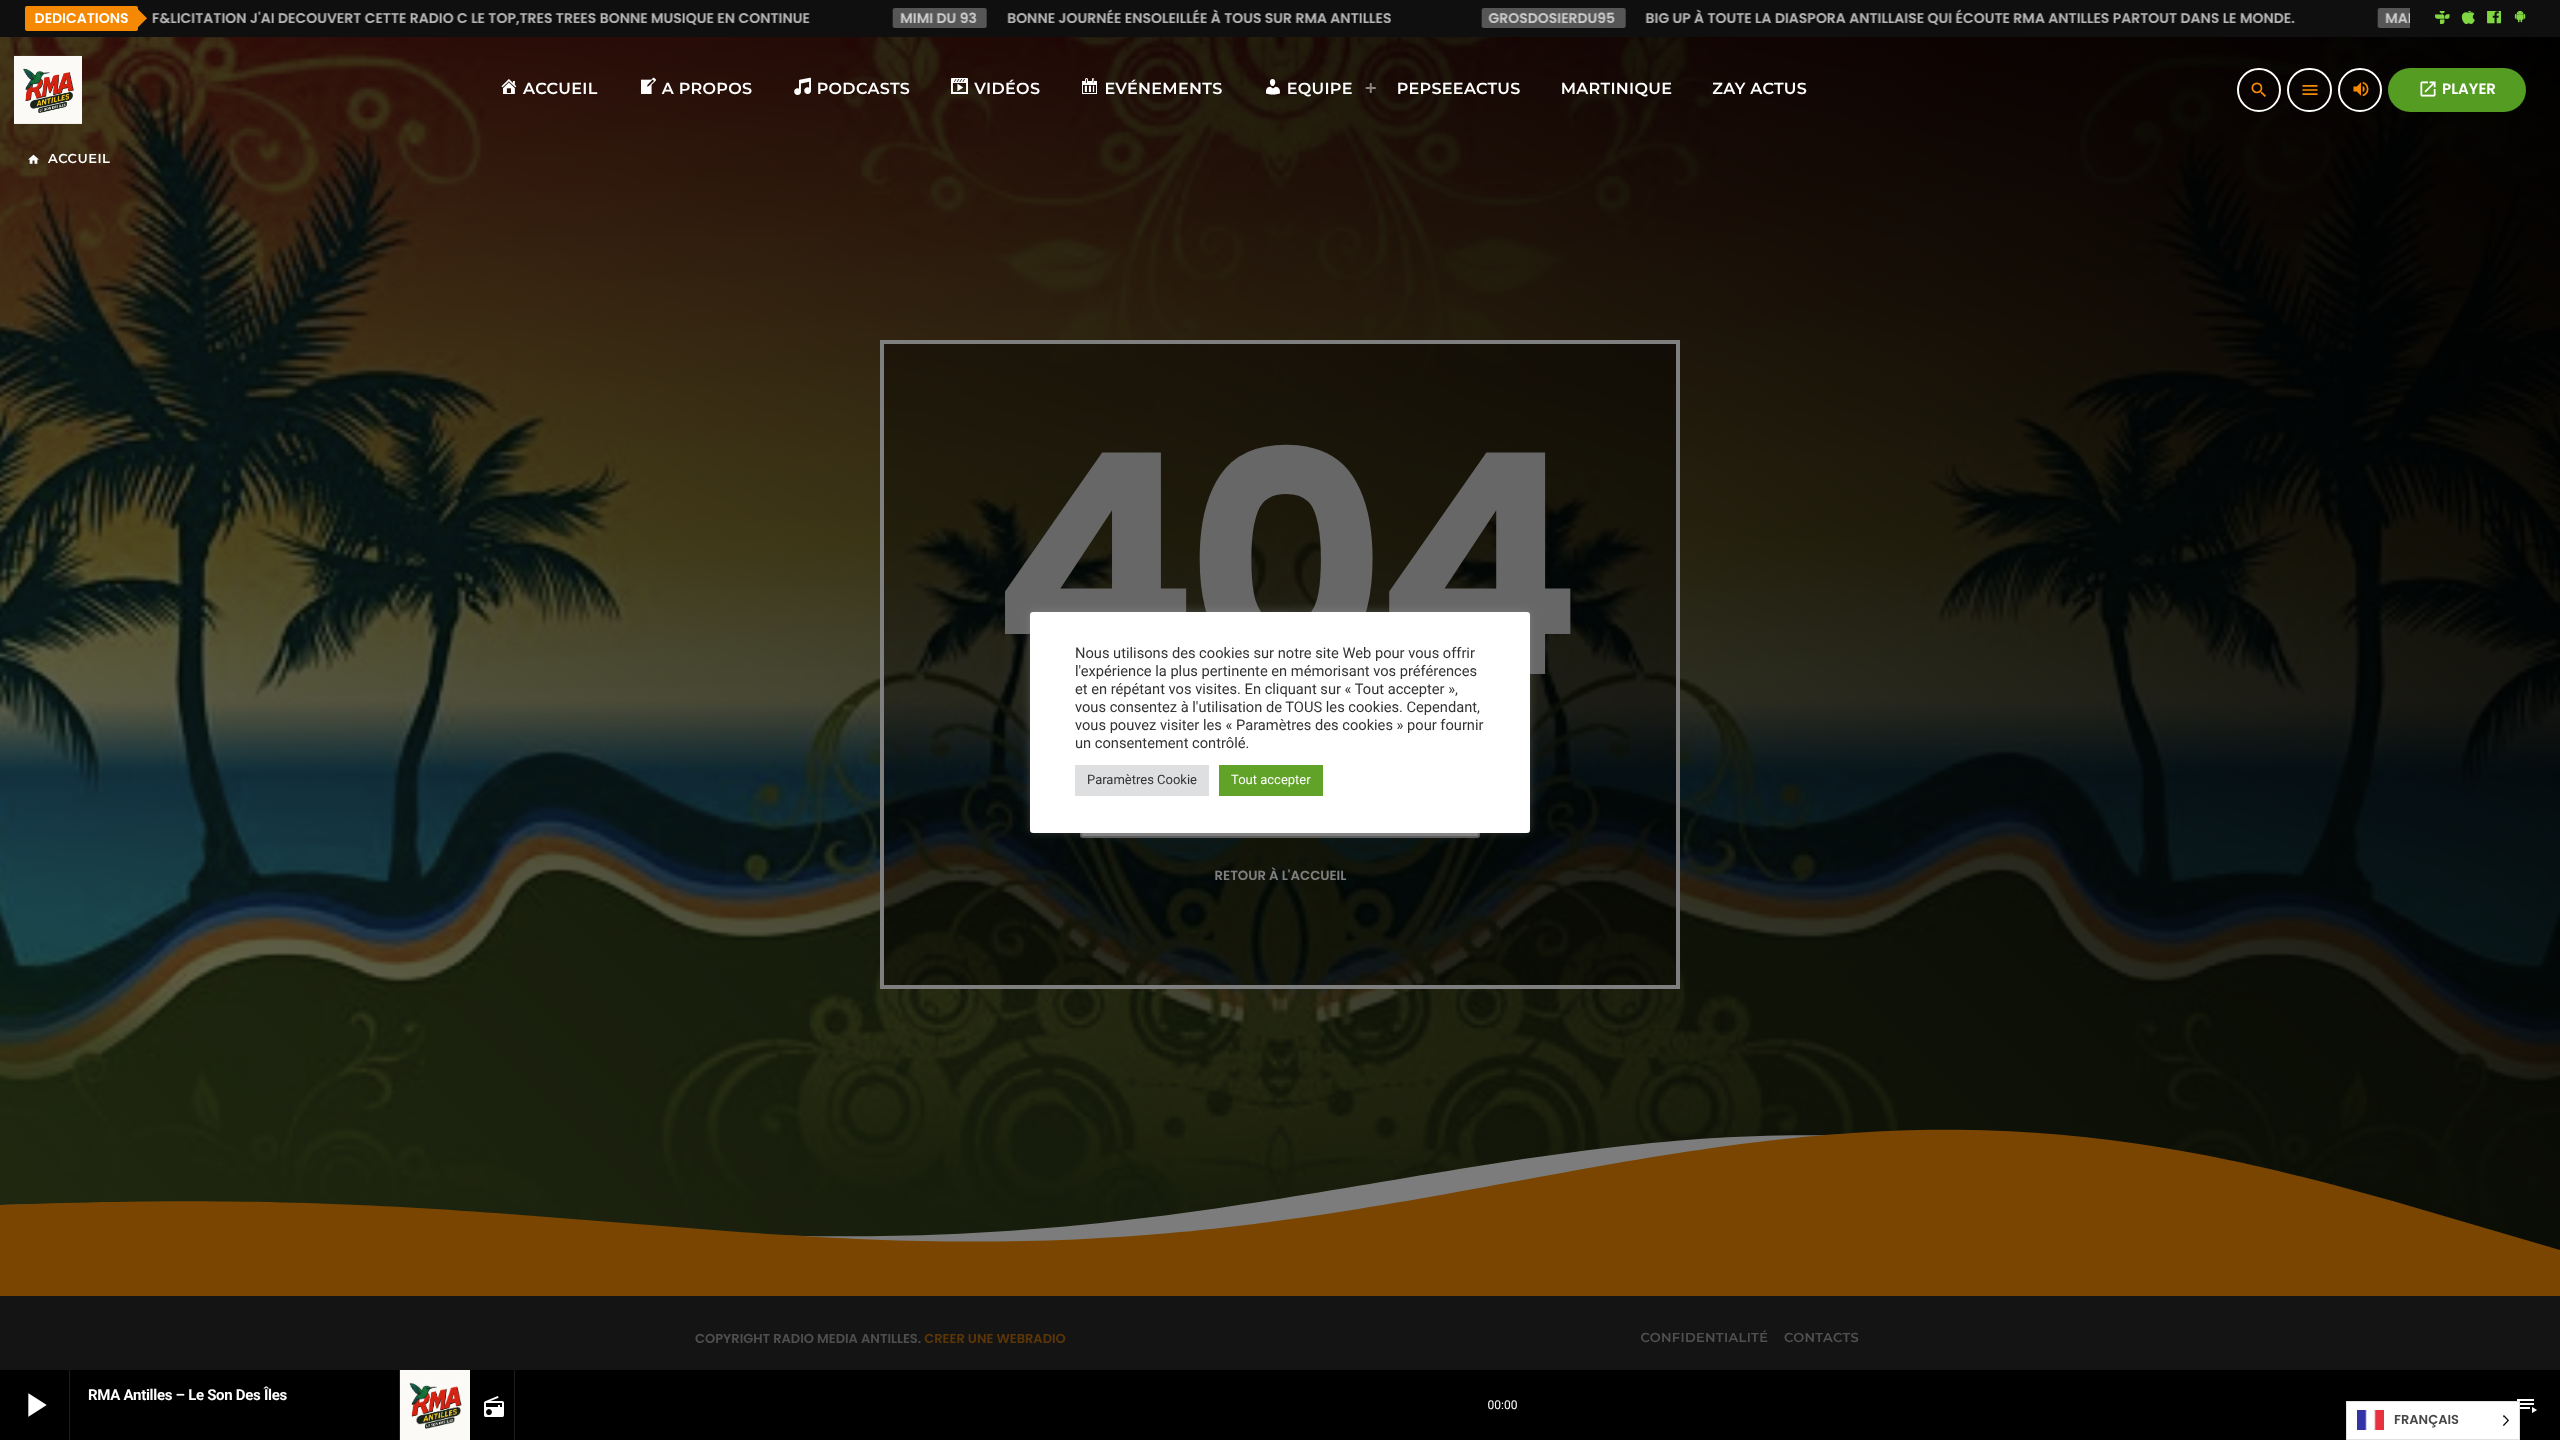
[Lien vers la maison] (48, 90)
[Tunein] (2443, 18)
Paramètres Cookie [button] (1142, 780)
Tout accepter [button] (1271, 780)
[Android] (2520, 18)
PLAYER (2457, 89)
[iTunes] (2468, 18)
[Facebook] (2494, 18)
